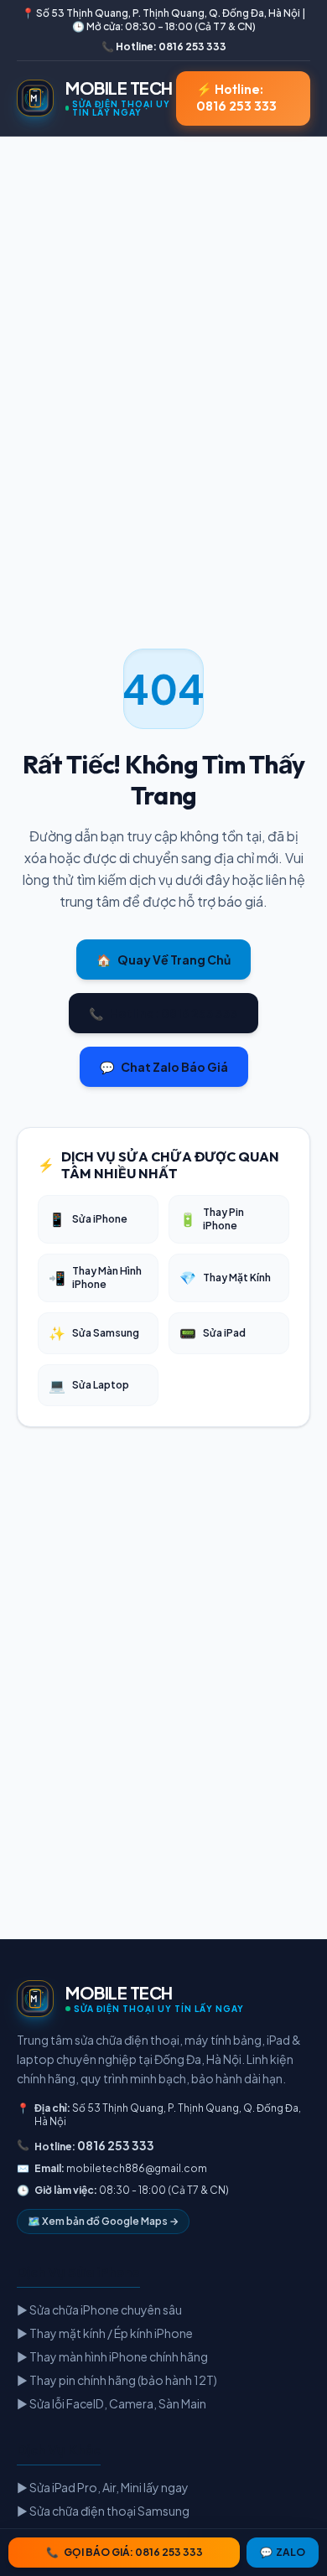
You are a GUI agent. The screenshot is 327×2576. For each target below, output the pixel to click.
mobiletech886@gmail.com (137, 2168)
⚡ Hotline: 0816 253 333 (236, 98)
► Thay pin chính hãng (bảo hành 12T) (117, 2380)
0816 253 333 (116, 2145)
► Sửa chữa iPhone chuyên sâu (99, 2310)
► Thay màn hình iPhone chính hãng (112, 2356)
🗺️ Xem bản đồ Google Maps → (103, 2221)
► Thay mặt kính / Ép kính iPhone (105, 2333)
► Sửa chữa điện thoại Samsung (103, 2511)
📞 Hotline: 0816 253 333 (164, 47)
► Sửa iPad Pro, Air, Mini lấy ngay (103, 2487)
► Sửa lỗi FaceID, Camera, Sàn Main (112, 2403)
